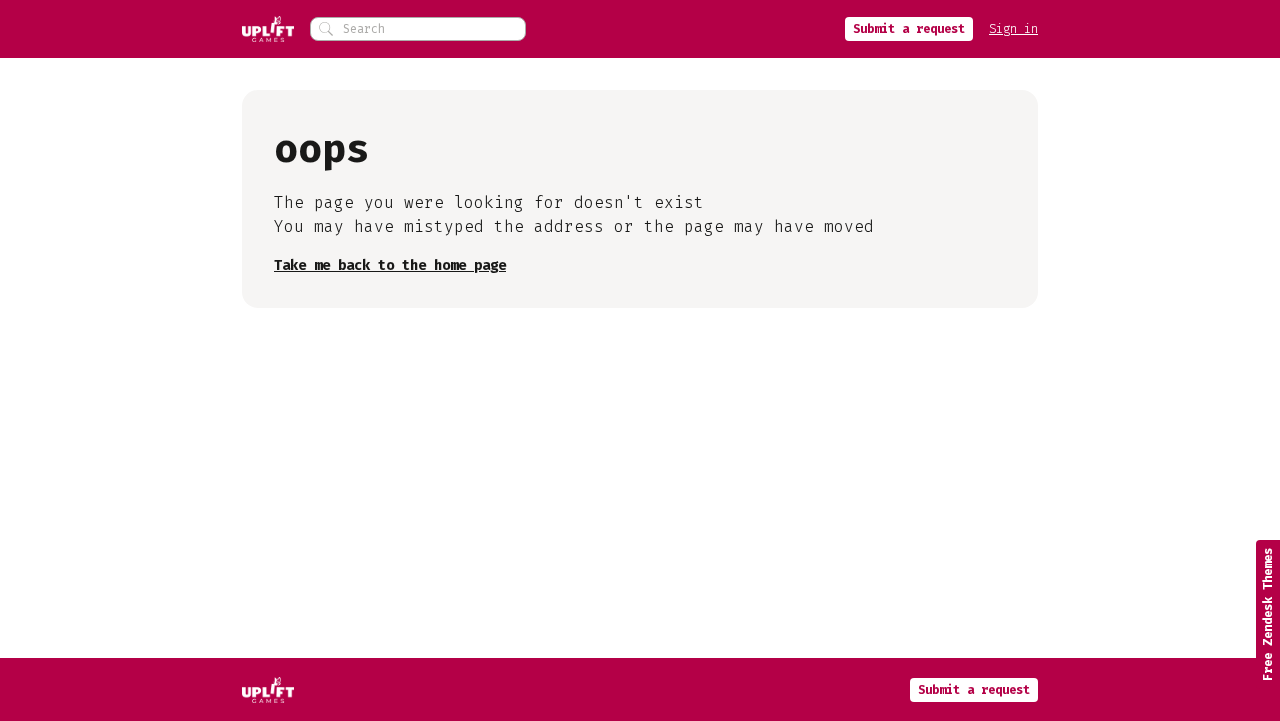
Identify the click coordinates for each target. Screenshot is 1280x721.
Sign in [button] (1013, 29)
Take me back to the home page (390, 265)
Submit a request (909, 29)
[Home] (268, 29)
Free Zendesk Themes (1268, 614)
